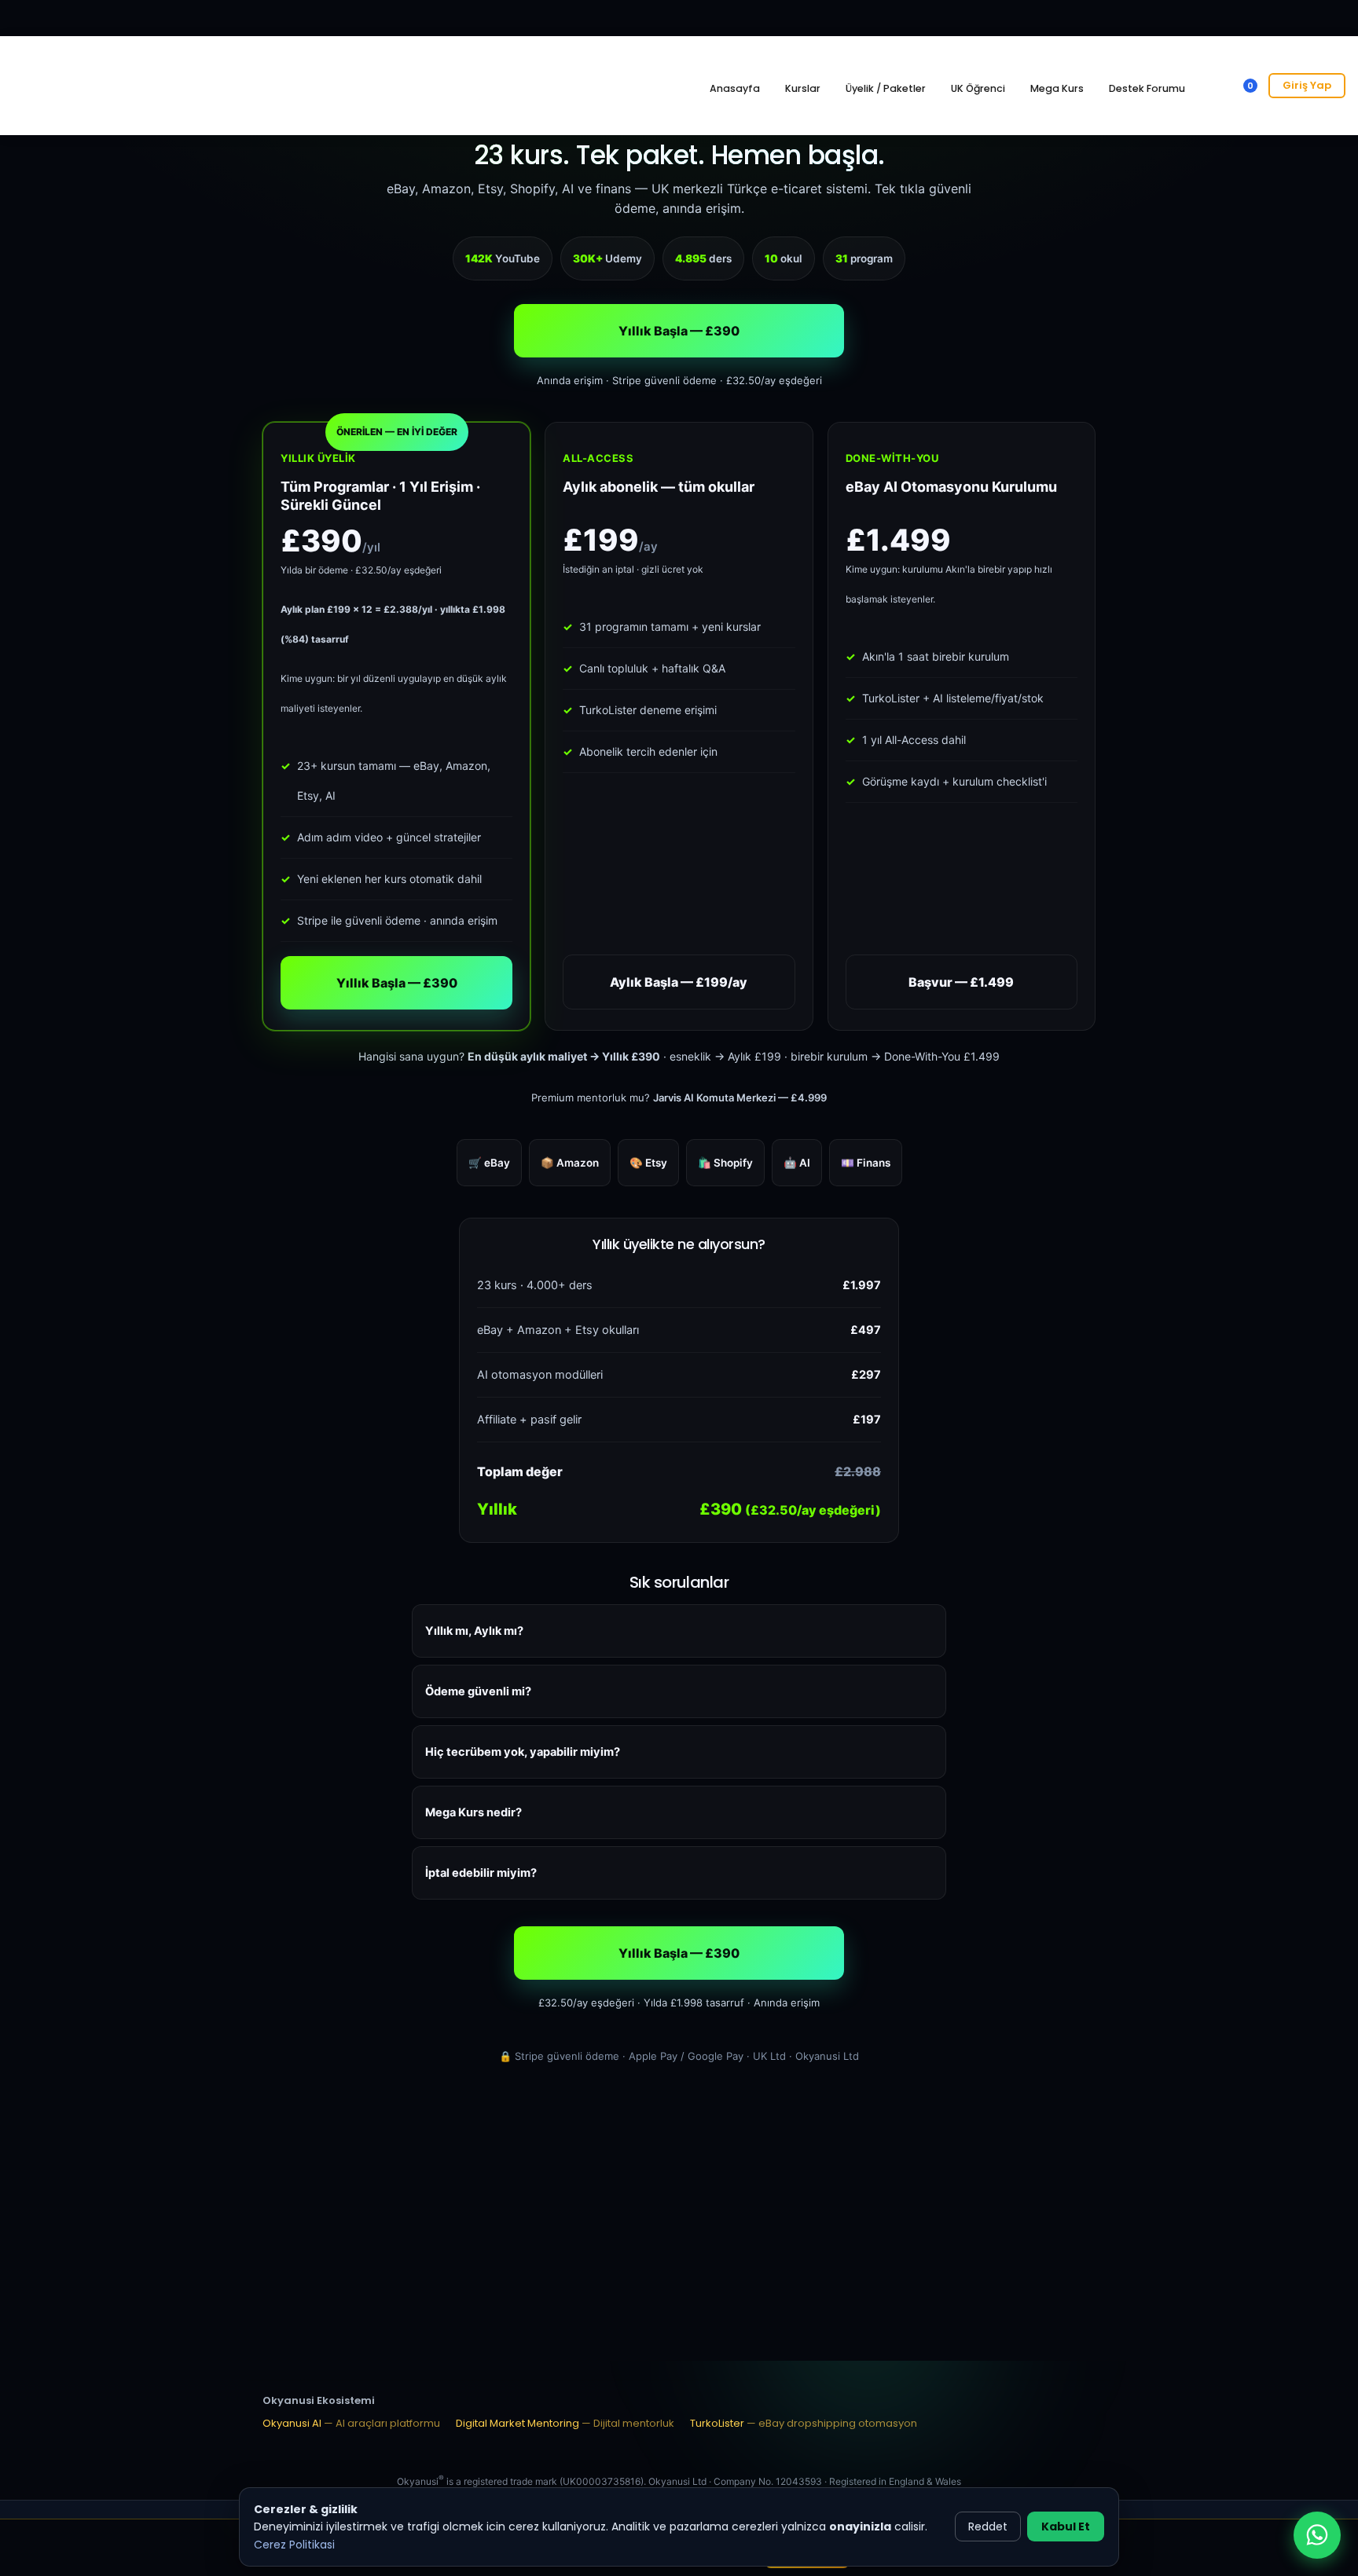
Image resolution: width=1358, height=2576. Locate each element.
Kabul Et (1066, 2527)
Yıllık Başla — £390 (679, 331)
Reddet (988, 2527)
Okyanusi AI (351, 2423)
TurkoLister (804, 2423)
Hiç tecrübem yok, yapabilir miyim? (523, 1752)
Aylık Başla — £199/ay (679, 982)
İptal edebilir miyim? (481, 1873)
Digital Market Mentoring (565, 2423)
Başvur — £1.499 (961, 982)
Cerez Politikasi (294, 2545)
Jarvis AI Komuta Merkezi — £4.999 (740, 1097)
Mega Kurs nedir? (473, 1812)
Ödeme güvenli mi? (478, 1691)
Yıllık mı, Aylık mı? (474, 1631)
